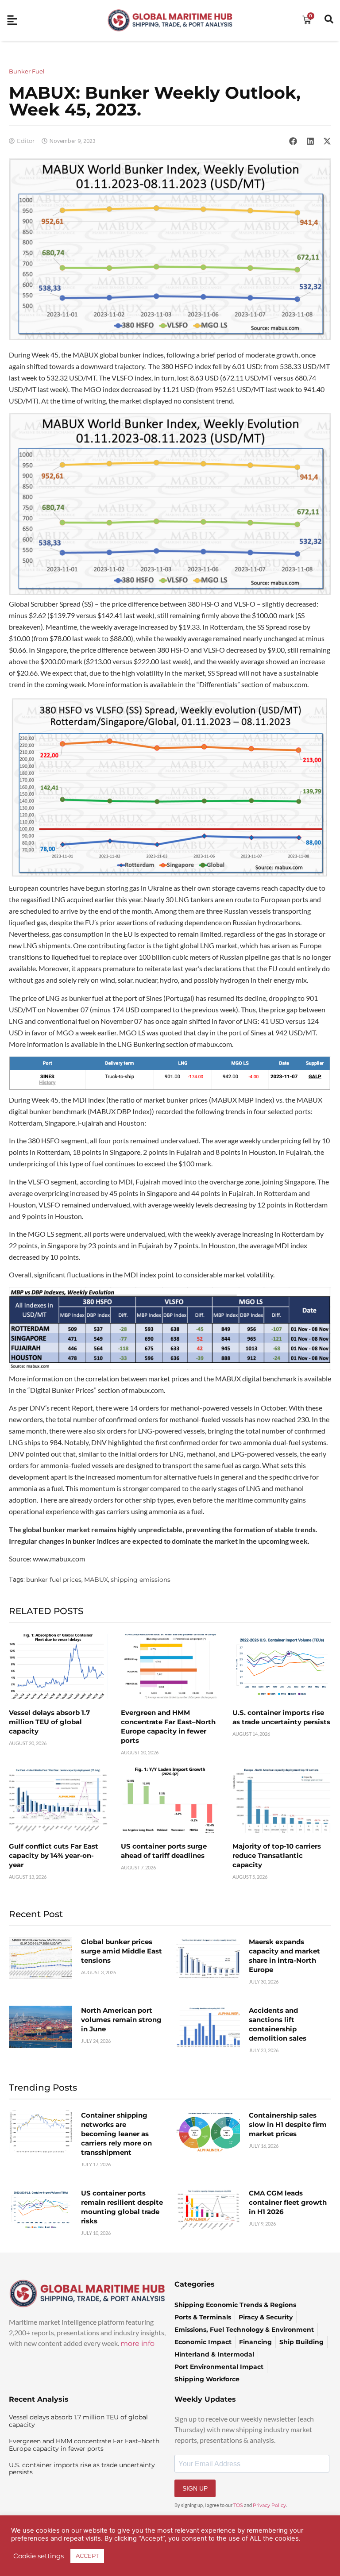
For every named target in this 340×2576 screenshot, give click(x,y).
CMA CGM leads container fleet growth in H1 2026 (288, 2202)
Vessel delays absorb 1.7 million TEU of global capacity (49, 1722)
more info (137, 2343)
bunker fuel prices (54, 1580)
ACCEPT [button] (87, 2556)
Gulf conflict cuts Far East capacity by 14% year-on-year (54, 1855)
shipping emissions (141, 1580)
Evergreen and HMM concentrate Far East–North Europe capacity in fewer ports (84, 2445)
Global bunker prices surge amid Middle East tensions (122, 1951)
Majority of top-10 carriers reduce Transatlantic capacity (277, 1855)
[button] (293, 141)
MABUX (96, 1580)
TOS (238, 2505)
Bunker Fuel (27, 71)
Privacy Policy (269, 2505)
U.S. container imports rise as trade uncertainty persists (82, 2469)
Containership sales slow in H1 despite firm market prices (288, 2124)
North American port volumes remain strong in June (121, 2020)
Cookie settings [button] (39, 2556)
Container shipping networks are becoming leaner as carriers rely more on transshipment (116, 2134)
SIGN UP (195, 2488)
